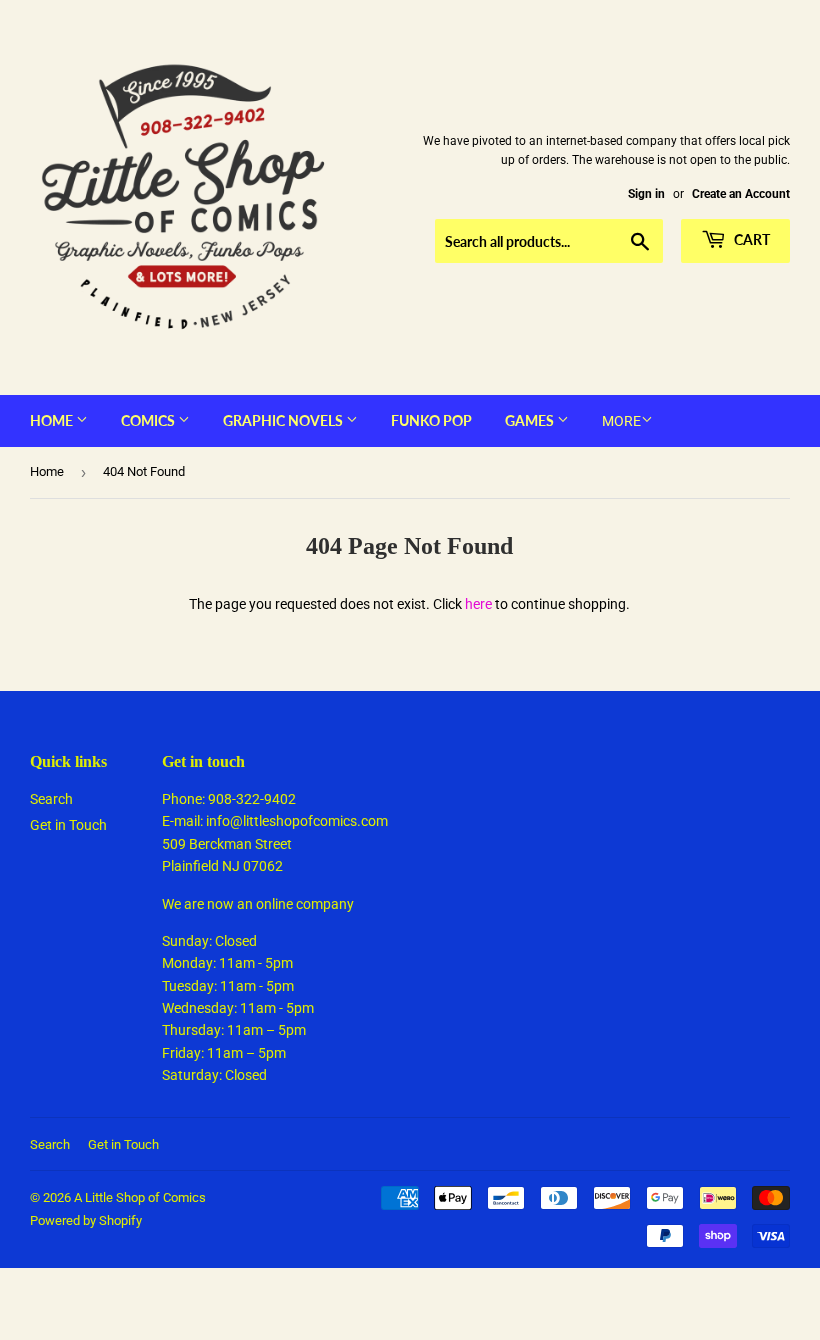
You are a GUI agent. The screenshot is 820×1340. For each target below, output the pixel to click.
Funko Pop (431, 420)
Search (51, 799)
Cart (750, 239)
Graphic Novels (284, 420)
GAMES (531, 420)
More (621, 421)
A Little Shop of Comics (140, 1197)
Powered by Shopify (86, 1220)
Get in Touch (68, 825)
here (478, 604)
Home (53, 420)
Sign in (646, 194)
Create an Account (741, 194)
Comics (149, 420)
